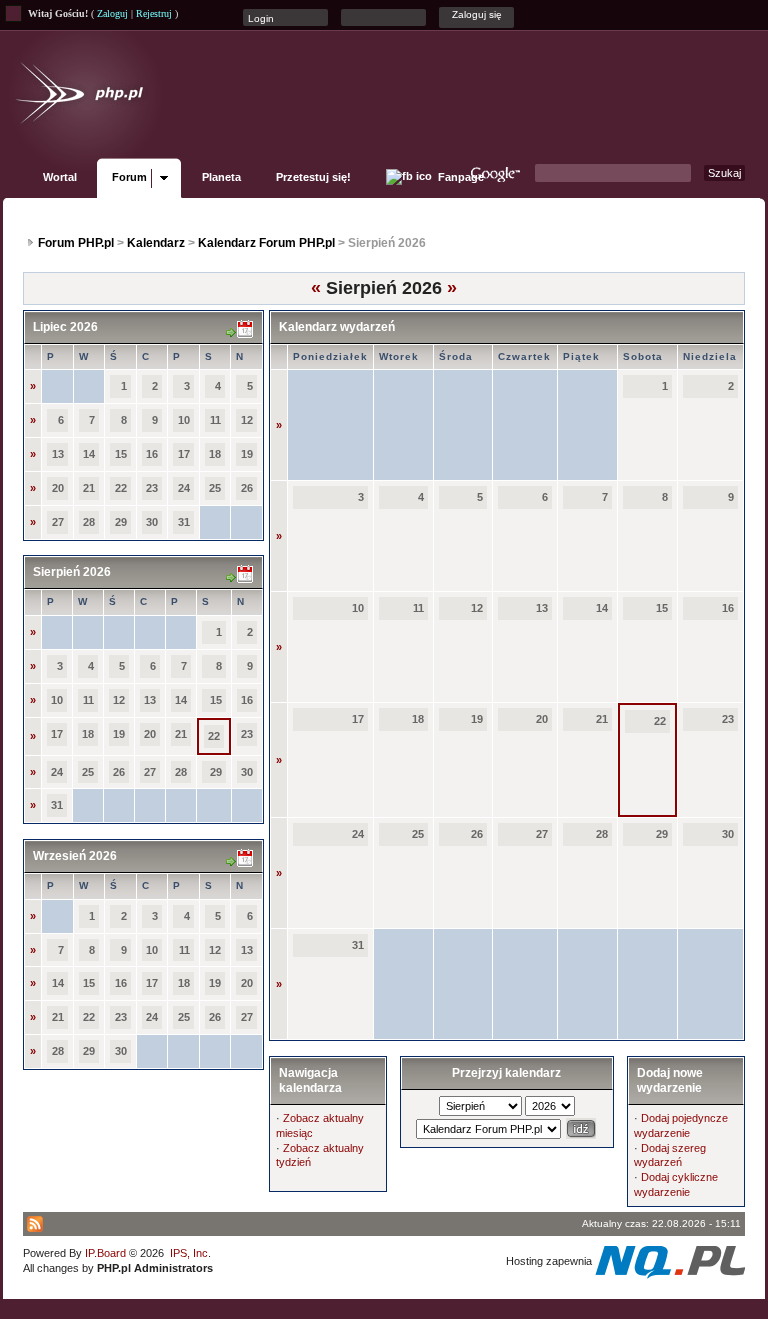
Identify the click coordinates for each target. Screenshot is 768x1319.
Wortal (60, 177)
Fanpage (459, 177)
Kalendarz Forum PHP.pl (266, 243)
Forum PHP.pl (76, 243)
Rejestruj (154, 13)
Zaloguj (112, 13)
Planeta (221, 177)
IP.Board (105, 1253)
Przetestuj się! (313, 177)
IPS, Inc (189, 1253)
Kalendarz (156, 243)
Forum (129, 177)
